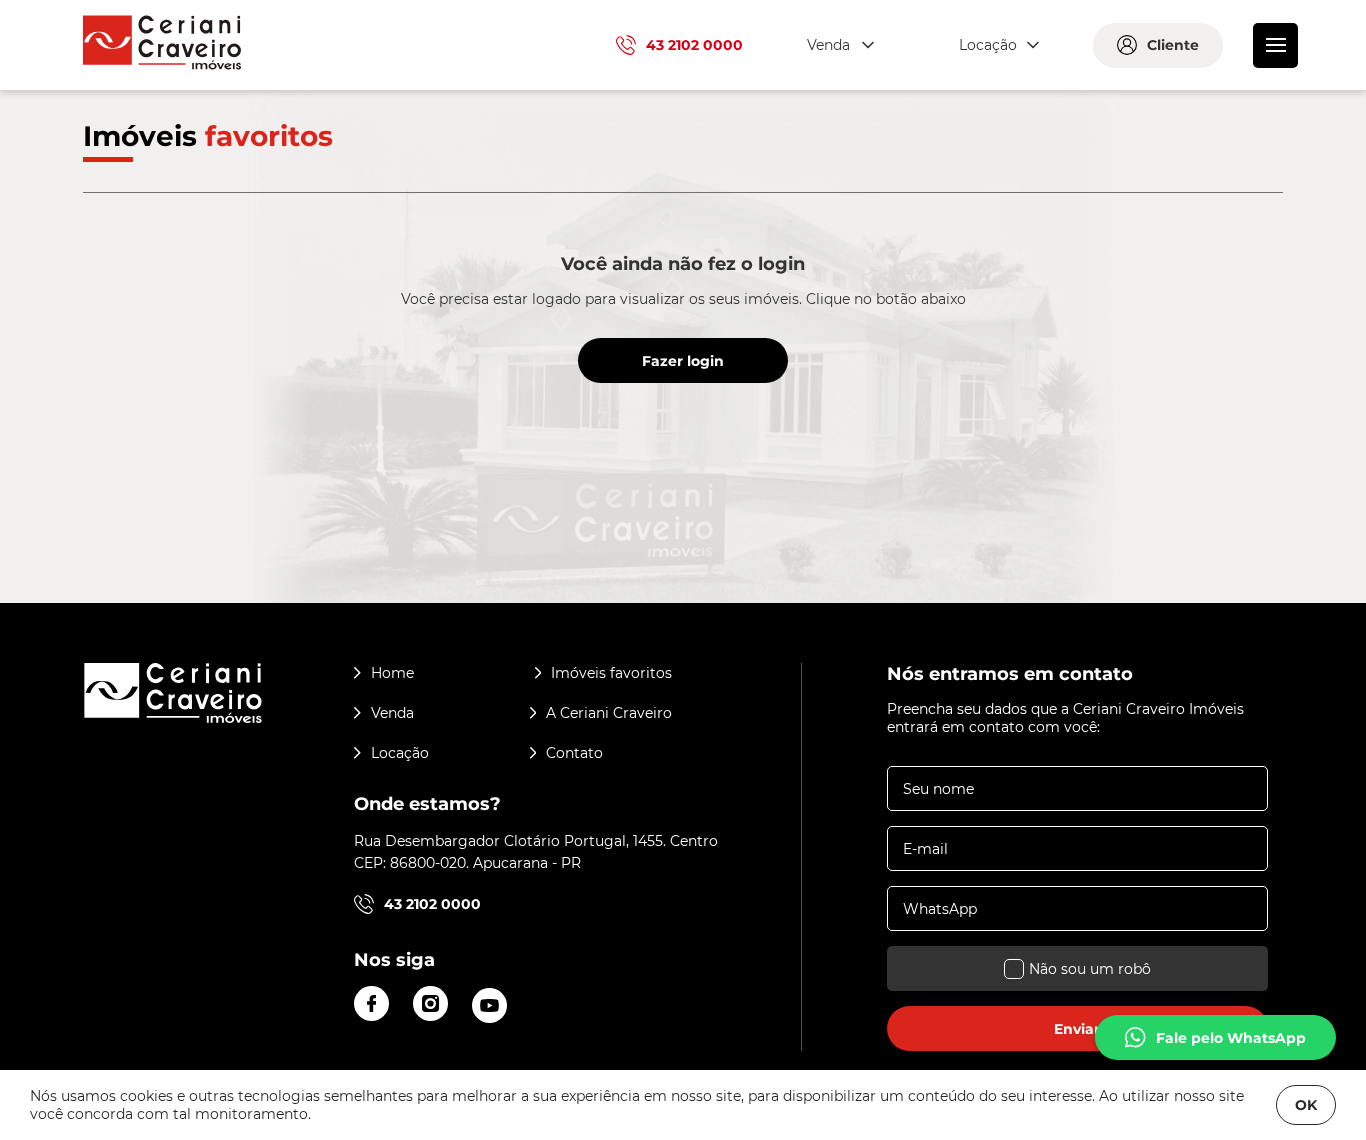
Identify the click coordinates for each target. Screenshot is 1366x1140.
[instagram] (430, 1003)
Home (392, 673)
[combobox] (838, 45)
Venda (392, 713)
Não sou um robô (1090, 969)
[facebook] (371, 1003)
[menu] (1275, 45)
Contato (574, 753)
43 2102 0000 (694, 45)
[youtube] (489, 1005)
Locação (400, 753)
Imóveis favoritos (611, 673)
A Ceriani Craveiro (609, 713)
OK (1306, 1105)
